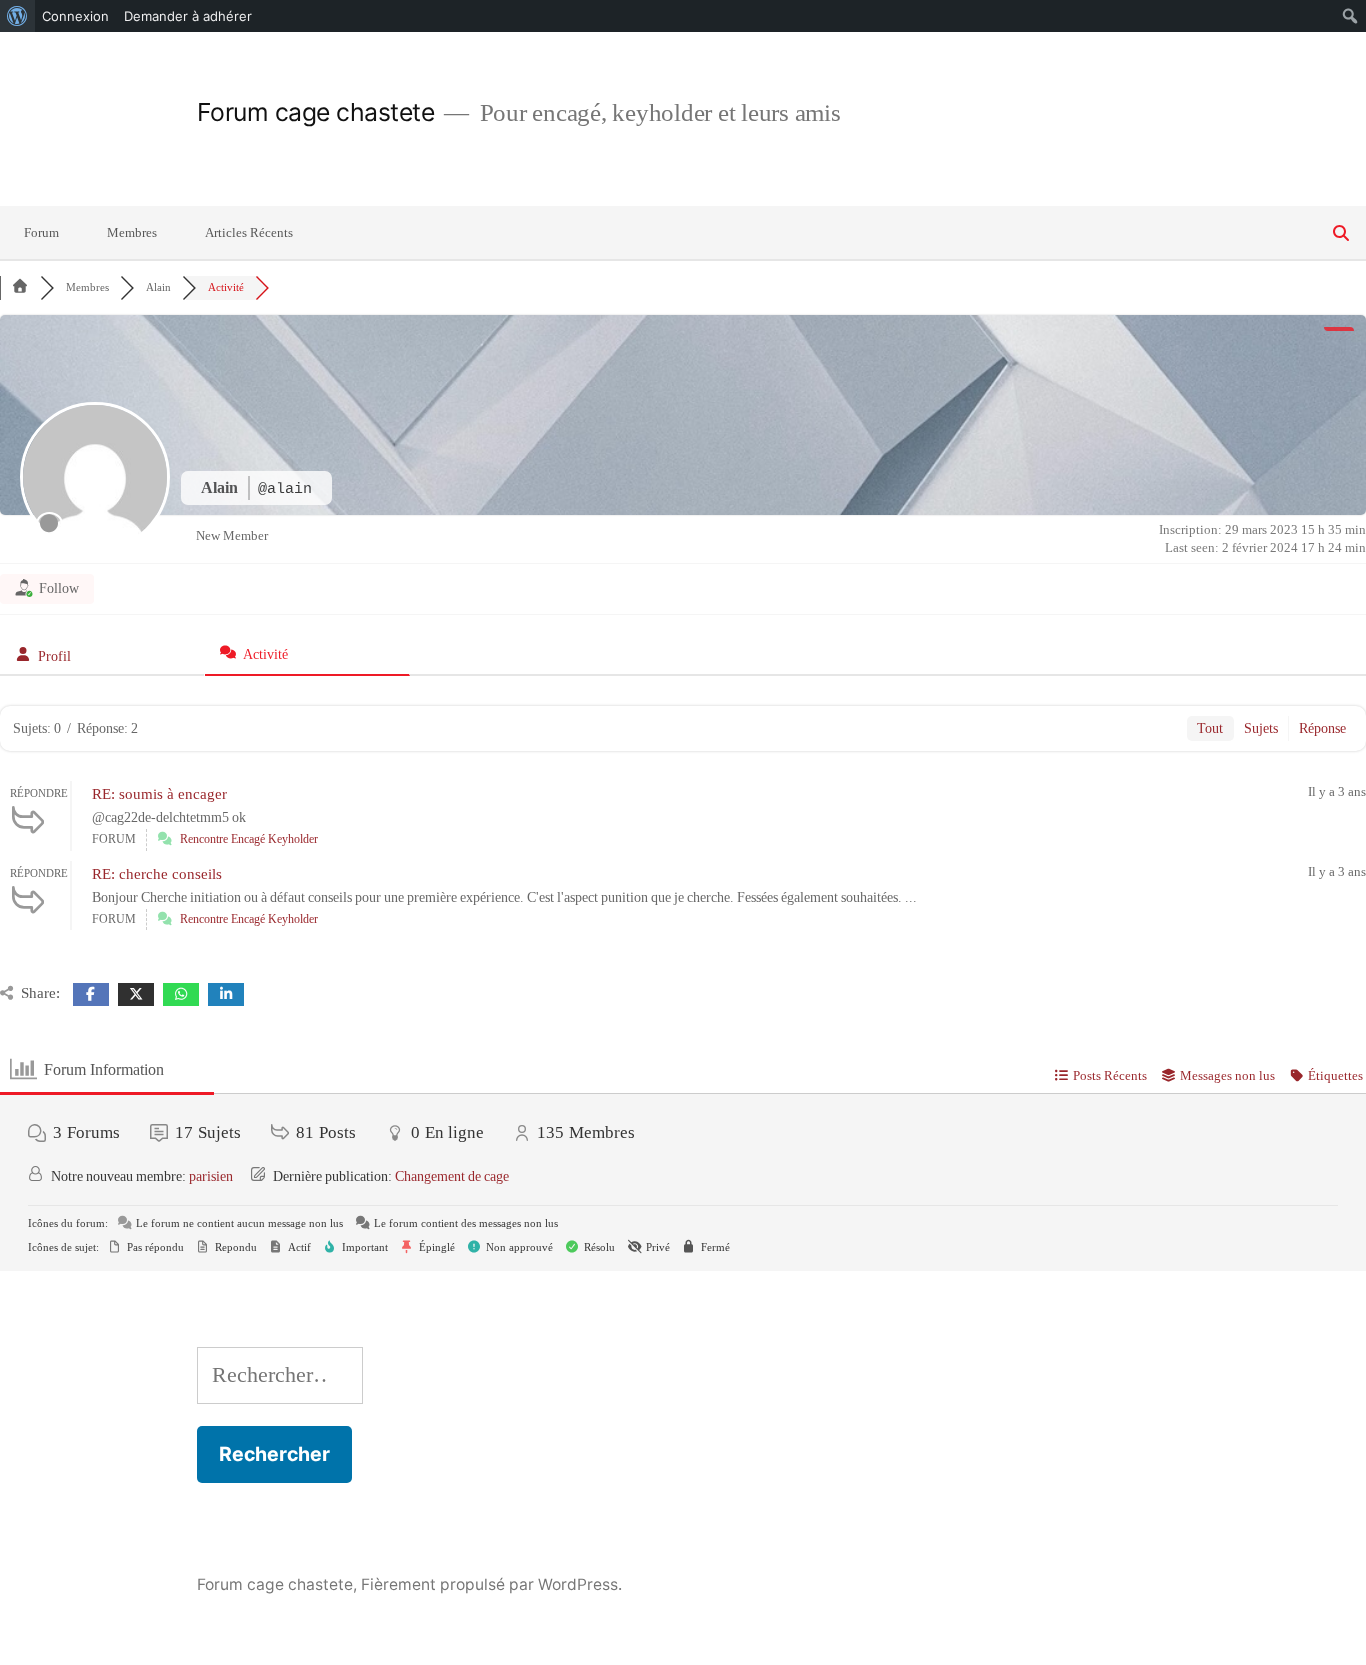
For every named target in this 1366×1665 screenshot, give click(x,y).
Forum (41, 233)
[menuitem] (17, 16)
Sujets (1261, 728)
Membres (132, 233)
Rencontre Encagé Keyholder (249, 839)
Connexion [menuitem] (75, 16)
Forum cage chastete (316, 112)
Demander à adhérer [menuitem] (188, 16)
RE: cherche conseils (157, 874)
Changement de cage (452, 1176)
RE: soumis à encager (159, 794)
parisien (211, 1176)
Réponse (1322, 728)
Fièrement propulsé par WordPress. (491, 1584)
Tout (1210, 728)
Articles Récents (249, 233)
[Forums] (20, 287)
